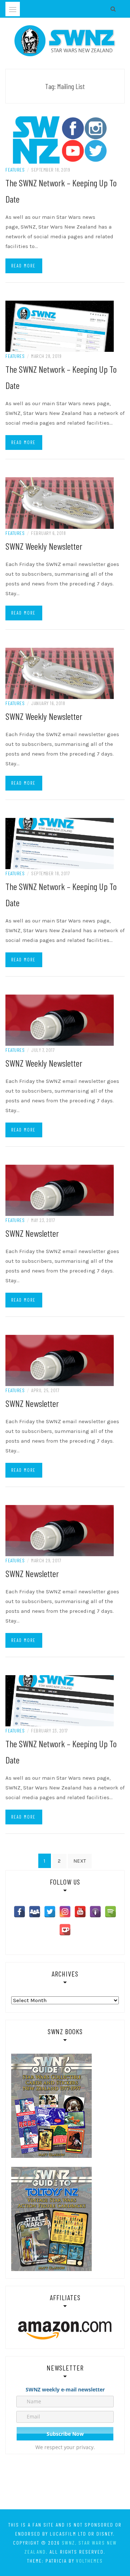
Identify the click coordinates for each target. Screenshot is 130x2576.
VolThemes (90, 2561)
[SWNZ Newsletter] (60, 1190)
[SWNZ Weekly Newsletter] (60, 503)
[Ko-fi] (65, 1930)
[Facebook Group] (35, 1912)
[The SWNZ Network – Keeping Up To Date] (60, 140)
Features (15, 170)
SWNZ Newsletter (32, 1233)
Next (80, 1861)
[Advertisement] (65, 2483)
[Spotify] (110, 1912)
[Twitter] (50, 1912)
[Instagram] (65, 1912)
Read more (23, 266)
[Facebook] (19, 1912)
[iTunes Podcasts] (95, 1912)
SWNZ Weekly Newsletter (44, 546)
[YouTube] (80, 1912)
